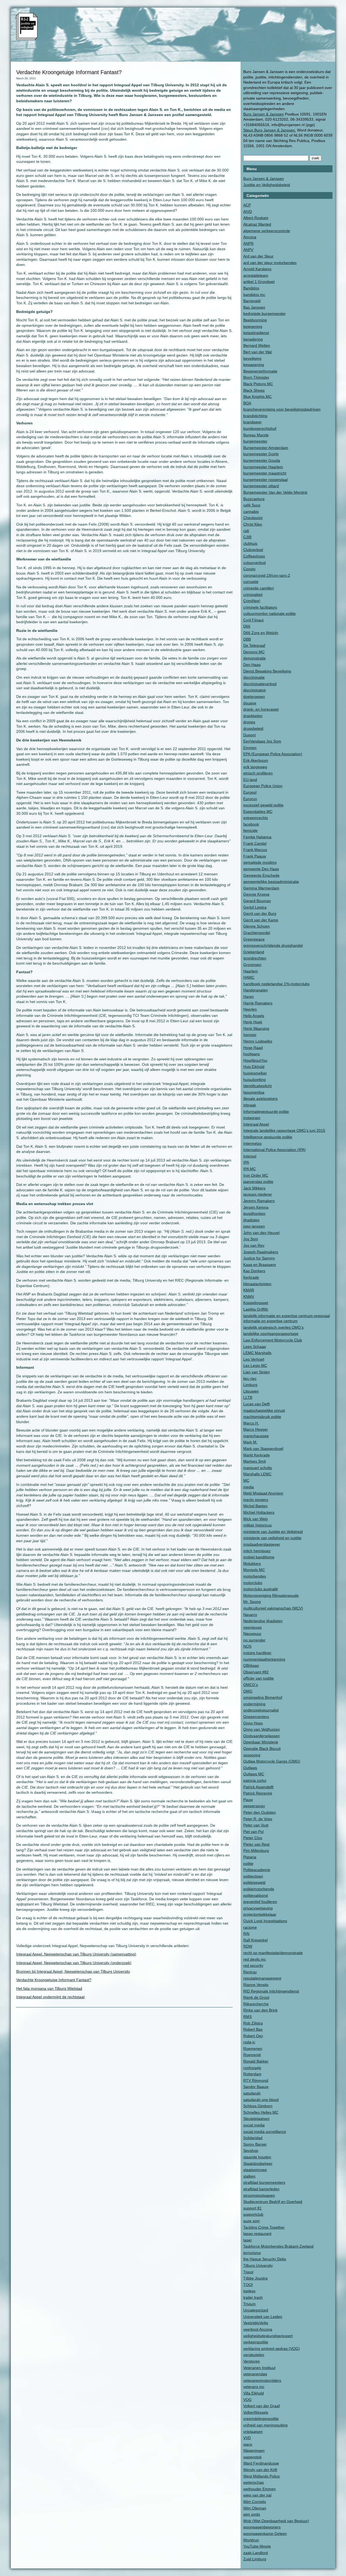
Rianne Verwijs (256, 1985)
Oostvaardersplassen (262, 1736)
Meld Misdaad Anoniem (263, 1493)
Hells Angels (254, 1016)
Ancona (250, 237)
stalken (249, 2176)
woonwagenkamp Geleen (265, 2534)
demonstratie (254, 658)
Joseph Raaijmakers (261, 1252)
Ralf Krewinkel (255, 1940)
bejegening (253, 326)
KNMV (249, 1297)
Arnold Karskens (257, 269)
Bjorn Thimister (256, 377)
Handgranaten (256, 990)
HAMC (249, 977)
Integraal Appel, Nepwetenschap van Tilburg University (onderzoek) (74, 1963)
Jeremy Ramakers (259, 1201)
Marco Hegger (256, 1429)
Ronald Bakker (256, 2061)
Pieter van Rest (256, 1844)
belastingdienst (256, 333)
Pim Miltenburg (256, 1851)
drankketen (253, 716)
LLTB (248, 1397)
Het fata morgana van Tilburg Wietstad (49, 1988)
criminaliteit (253, 595)
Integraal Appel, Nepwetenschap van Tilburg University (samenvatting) (76, 1954)
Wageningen (254, 2450)
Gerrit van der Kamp (261, 920)
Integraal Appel (256, 1124)
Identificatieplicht (257, 1086)
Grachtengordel (257, 933)
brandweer (252, 422)
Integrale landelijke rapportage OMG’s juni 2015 (284, 1130)
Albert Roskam (256, 218)
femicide (250, 830)
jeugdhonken (254, 1213)
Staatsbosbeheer (258, 2163)
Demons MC (254, 652)
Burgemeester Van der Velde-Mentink (275, 492)
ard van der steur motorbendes (270, 263)
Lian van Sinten (257, 1372)
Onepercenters (256, 1717)
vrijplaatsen (253, 2432)
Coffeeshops (254, 556)
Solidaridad (253, 2138)
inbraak (250, 1105)
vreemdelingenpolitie (261, 2419)
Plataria (250, 1857)
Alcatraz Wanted (257, 224)
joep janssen (254, 1226)
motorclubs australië (261, 1589)
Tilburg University (258, 2265)
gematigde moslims (260, 862)
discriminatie (254, 677)
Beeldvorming (255, 320)
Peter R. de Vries (258, 1819)
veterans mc (254, 2387)
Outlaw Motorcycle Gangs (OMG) (272, 1761)
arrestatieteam (256, 275)
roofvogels (252, 2068)
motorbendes (255, 1576)
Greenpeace (254, 939)
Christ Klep (253, 524)
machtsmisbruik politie (262, 1417)
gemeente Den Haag (261, 869)
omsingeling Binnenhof (263, 1697)
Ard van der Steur (258, 256)
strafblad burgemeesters (264, 2182)
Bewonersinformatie (260, 371)
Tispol (248, 2272)
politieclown (253, 1876)
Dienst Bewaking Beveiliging (267, 671)
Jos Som (251, 1239)
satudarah (252, 2093)
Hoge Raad (253, 1048)
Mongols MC (254, 1570)
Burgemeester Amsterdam (266, 448)
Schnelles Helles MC (261, 2112)
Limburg (250, 1385)
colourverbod (254, 563)
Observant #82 (256, 1672)
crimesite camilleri (259, 588)
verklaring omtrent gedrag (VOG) (272, 2349)
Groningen (252, 965)
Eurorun (250, 799)
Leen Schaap (255, 1347)
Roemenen (253, 2049)
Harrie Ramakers (258, 1003)
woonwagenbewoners (262, 2527)
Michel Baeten (255, 1506)
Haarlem (251, 971)
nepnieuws (252, 1627)
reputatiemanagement (262, 1978)
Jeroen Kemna (256, 1207)
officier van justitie (259, 1678)
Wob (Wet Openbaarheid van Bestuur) (276, 2521)
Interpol (250, 1156)
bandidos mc (254, 295)
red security (253, 1965)
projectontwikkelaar (260, 1914)
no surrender (254, 1640)
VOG (247, 2400)
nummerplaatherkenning (264, 1659)
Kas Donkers (254, 1271)
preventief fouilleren (260, 1902)
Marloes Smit (254, 1461)
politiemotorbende (259, 1889)
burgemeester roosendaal (265, 480)
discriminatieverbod (260, 684)
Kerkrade (251, 1277)
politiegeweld (254, 1882)
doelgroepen (254, 697)
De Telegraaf (254, 645)
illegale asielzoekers (260, 1099)
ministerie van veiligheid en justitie (272, 1538)
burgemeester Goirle (261, 454)
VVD (247, 2438)
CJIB (247, 537)
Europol (250, 792)
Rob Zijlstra (253, 2023)
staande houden (257, 2157)
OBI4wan (251, 1665)
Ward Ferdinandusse (261, 2463)
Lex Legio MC (255, 1365)
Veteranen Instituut (259, 2368)
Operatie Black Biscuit (262, 1749)
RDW (248, 1946)
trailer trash (253, 2297)
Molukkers (252, 1564)
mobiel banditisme (259, 1557)
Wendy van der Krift (260, 2470)
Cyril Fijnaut (253, 620)
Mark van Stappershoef (263, 1449)
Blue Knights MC (257, 397)
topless (249, 2291)
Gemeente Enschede (261, 875)
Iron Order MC (256, 1175)
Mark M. (250, 1442)
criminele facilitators (260, 607)
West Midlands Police (262, 2476)
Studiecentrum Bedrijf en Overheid (273, 2202)
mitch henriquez (257, 1551)
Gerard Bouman (257, 901)
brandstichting (255, 416)
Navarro (250, 1615)
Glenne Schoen (257, 926)
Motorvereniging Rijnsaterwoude (271, 1595)
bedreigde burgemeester (265, 314)
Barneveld (252, 301)
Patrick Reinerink (258, 1793)
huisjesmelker (255, 1073)
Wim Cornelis (255, 2502)
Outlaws (250, 1768)
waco (248, 2444)
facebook (251, 824)
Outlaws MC (254, 1774)
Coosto (249, 569)
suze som (252, 2221)
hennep (250, 1035)
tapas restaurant (257, 2234)
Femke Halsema (257, 837)
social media (254, 2125)
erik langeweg (255, 767)
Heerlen (250, 1009)
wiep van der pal (257, 2495)
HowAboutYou (255, 1060)
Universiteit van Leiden (263, 2317)
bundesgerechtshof (260, 428)
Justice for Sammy (259, 1258)
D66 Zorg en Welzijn (261, 633)
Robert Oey (253, 2036)
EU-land (250, 780)
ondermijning (254, 1704)
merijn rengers (256, 1500)
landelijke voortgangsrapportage (271, 1334)
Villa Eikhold (254, 2393)
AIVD (248, 212)
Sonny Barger (255, 2144)
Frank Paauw (255, 856)
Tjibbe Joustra (255, 2278)
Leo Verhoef (254, 1359)
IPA (246, 1162)
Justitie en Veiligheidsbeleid (267, 185)
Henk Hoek (253, 1022)
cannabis (251, 512)
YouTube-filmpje (257, 2546)
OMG (248, 1691)
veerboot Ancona (258, 2329)
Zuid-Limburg (255, 2559)
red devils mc (255, 1959)
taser (248, 2240)
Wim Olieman (255, 2508)
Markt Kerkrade (257, 1455)
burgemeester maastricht (265, 473)
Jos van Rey (254, 1245)
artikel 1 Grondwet (259, 282)
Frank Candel (255, 843)
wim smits (252, 2514)
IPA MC (249, 1169)
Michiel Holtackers (259, 1512)
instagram (252, 1118)
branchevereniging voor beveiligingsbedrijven (282, 409)
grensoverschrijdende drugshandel (273, 945)
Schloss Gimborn (258, 2106)
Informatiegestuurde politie (266, 1111)
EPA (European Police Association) (273, 754)
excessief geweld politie (263, 805)
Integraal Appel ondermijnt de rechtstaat (50, 1997)
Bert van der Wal (257, 352)
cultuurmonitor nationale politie (270, 614)
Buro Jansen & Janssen (264, 114)
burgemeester (255, 441)
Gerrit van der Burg (260, 913)
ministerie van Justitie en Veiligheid (273, 1532)
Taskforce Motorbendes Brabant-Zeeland (278, 2246)
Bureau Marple (256, 435)
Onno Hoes (253, 1723)
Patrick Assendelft (258, 1787)
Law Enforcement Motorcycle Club (273, 1340)
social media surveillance (265, 2132)
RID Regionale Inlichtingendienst (271, 1991)
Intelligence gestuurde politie (268, 1137)
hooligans (252, 1054)
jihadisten (251, 1220)
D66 (247, 626)
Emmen (250, 748)
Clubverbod (253, 550)
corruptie (251, 582)
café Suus (252, 505)
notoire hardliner (257, 1653)
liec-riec (250, 1378)
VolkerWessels (256, 2412)
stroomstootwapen (259, 2195)
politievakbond (256, 1895)
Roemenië (252, 2055)
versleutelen (254, 2355)
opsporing (252, 1755)
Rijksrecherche (256, 2004)
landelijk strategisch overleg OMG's (273, 1327)
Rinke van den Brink (260, 2010)
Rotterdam (252, 2074)
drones (249, 722)
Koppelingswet (256, 1303)
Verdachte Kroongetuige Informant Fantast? (69, 72)
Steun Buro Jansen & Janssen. (270, 130)
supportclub (253, 2214)
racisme (250, 1927)
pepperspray (254, 1806)
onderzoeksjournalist (261, 1710)
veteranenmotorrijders (262, 2380)
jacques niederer (258, 1194)
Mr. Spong (252, 1602)
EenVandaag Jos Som (262, 741)
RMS (247, 2017)
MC (246, 1480)
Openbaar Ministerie (261, 1742)
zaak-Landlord (256, 2553)
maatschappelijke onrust (264, 1410)
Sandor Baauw (256, 2087)
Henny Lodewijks (258, 1041)
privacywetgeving (258, 1908)
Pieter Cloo (253, 1838)
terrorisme (252, 2253)
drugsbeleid (253, 728)
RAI (246, 1934)
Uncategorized (256, 2310)
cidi (246, 531)
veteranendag (255, 2374)
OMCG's (251, 1685)
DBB (247, 639)
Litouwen (251, 1391)
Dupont (249, 735)
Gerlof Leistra (255, 907)
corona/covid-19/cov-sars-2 (267, 575)
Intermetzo (252, 1143)
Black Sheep (254, 390)
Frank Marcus (255, 850)
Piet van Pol (253, 1832)
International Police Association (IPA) (275, 1150)
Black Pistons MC (258, 384)
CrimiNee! (252, 601)
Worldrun (251, 2540)
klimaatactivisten (257, 1284)
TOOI (248, 2285)
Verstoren (252, 2361)
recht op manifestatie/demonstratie (273, 1953)
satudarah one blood (261, 2100)
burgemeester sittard (261, 486)
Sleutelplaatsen (256, 2119)
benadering (253, 339)
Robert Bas (253, 2029)
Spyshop (251, 2150)
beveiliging (252, 358)
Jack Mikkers (254, 1188)
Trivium (249, 2304)
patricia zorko (255, 1780)
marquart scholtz (258, 1468)
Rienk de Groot (256, 1997)
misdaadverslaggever (262, 1544)
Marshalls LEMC (257, 1474)
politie (248, 1863)
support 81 (252, 2208)
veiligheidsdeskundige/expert (268, 2336)
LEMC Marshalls (257, 1353)
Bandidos (251, 288)
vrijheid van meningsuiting (265, 2425)
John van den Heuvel (261, 1233)
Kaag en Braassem (260, 1265)
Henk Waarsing (256, 1028)
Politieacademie (257, 1870)
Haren (249, 997)
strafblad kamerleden (261, 2189)
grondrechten (255, 958)
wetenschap (254, 2482)
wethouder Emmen (259, 2489)
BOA (247, 403)
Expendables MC (258, 812)
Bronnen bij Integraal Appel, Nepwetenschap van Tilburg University (73, 1971)
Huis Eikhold (254, 1067)
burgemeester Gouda (262, 460)
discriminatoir (255, 690)
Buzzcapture (254, 499)
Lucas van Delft (257, 1404)
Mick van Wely (256, 1519)
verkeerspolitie (256, 2342)
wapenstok (252, 2457)
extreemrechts (256, 818)
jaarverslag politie (258, 1182)
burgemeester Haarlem (263, 467)
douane (250, 703)
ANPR (248, 243)
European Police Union (263, 786)
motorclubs (253, 1583)
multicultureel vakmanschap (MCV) (273, 1608)
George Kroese (256, 894)
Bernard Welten (257, 345)
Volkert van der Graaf (262, 2406)
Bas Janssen (254, 307)
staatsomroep (255, 2170)
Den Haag (252, 665)
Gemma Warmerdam (261, 888)
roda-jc (249, 2042)
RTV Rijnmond (256, 2080)
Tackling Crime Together (264, 2227)
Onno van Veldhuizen (262, 1729)
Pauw (248, 1800)
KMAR (249, 1290)
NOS (247, 1646)
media (249, 1487)
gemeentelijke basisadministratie (271, 882)
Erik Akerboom (256, 760)
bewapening (254, 365)
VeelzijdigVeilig (256, 2323)
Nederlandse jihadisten (263, 1621)
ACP (247, 205)
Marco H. (251, 1423)
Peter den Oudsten (259, 1812)
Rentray (250, 1972)
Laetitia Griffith (256, 1309)
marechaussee (256, 1436)
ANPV (248, 250)
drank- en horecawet (261, 709)
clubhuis (250, 543)
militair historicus (257, 1525)
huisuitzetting (254, 1080)
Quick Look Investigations (265, 1921)
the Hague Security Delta (265, 2259)
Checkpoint (253, 518)
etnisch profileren (258, 773)
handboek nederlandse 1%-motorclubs (276, 984)
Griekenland (254, 952)
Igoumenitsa (254, 1092)
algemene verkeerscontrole (267, 231)
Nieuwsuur (252, 1634)
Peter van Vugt (256, 1825)
